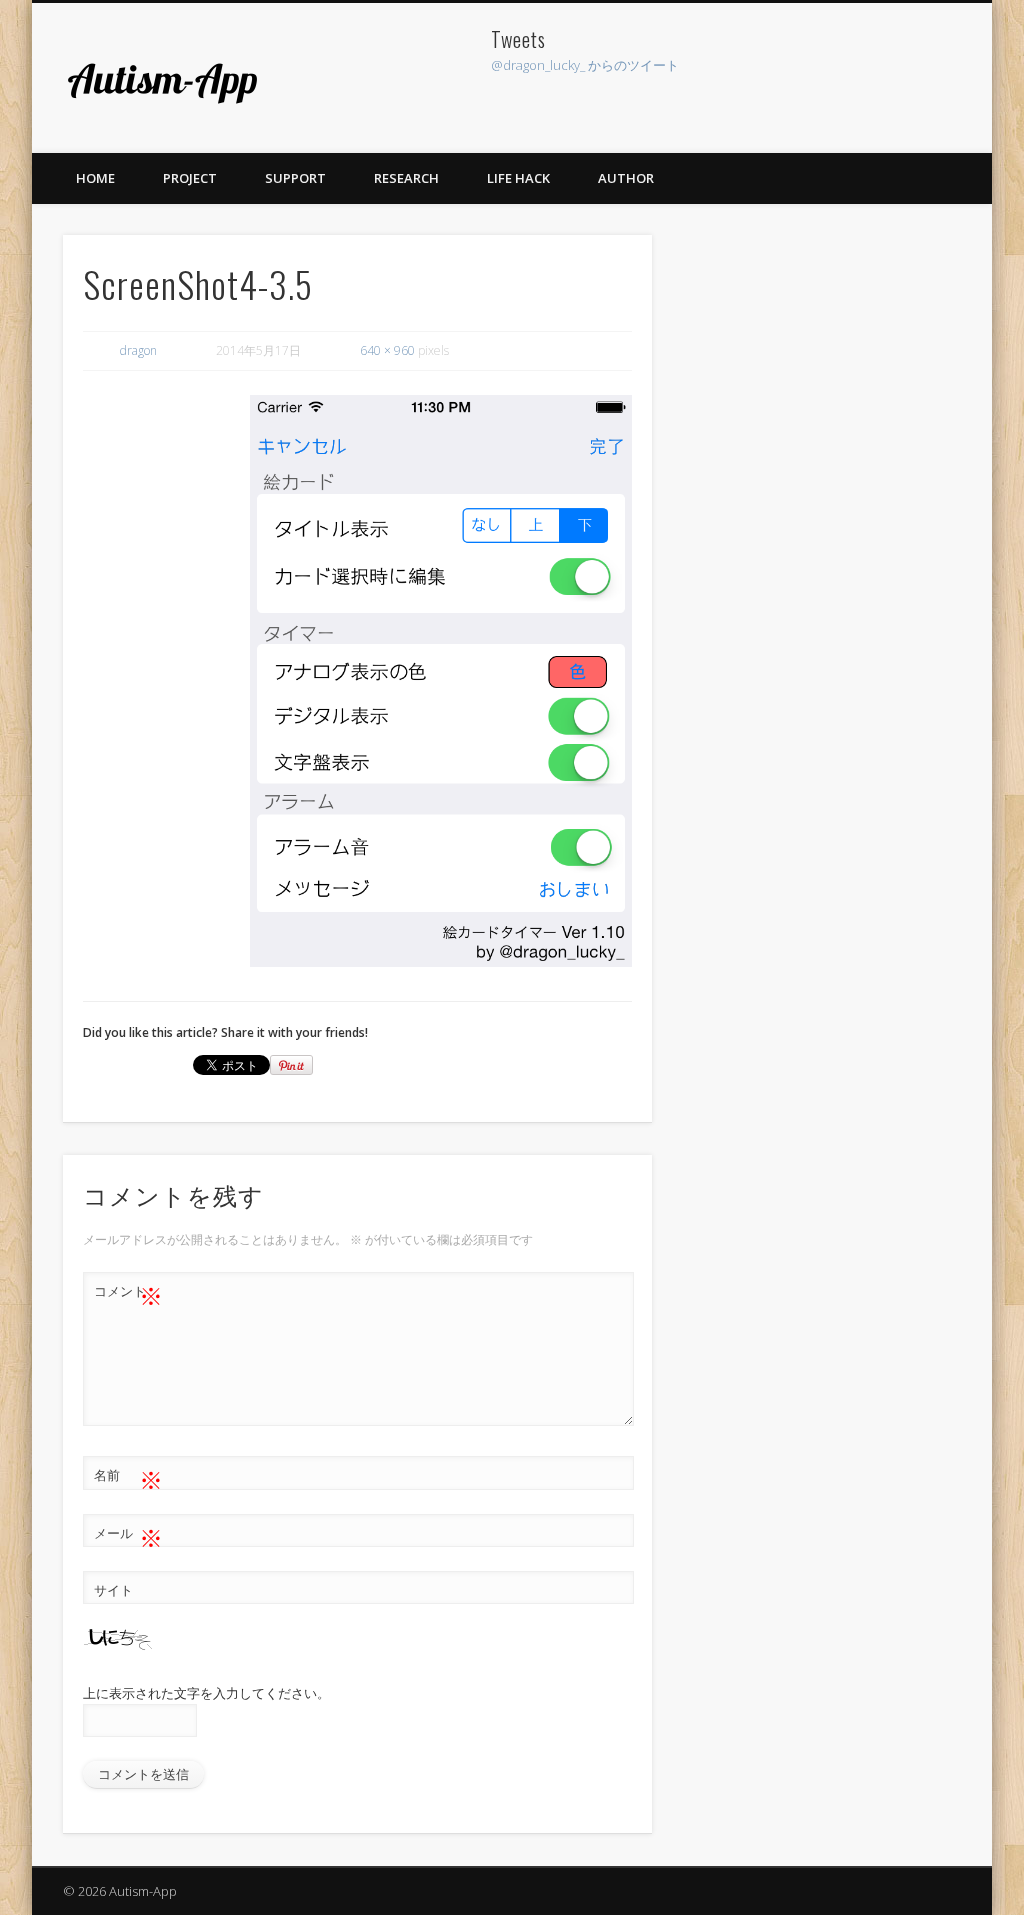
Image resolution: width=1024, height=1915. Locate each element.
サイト (113, 1590)
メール (128, 1536)
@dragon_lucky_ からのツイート (585, 65)
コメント (128, 1294)
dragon (138, 350)
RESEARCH (406, 178)
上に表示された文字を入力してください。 (206, 1693)
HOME (95, 178)
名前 (128, 1478)
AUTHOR (626, 178)
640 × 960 (387, 350)
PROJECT (190, 178)
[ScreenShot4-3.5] (441, 681)
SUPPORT (295, 178)
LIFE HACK (518, 178)
